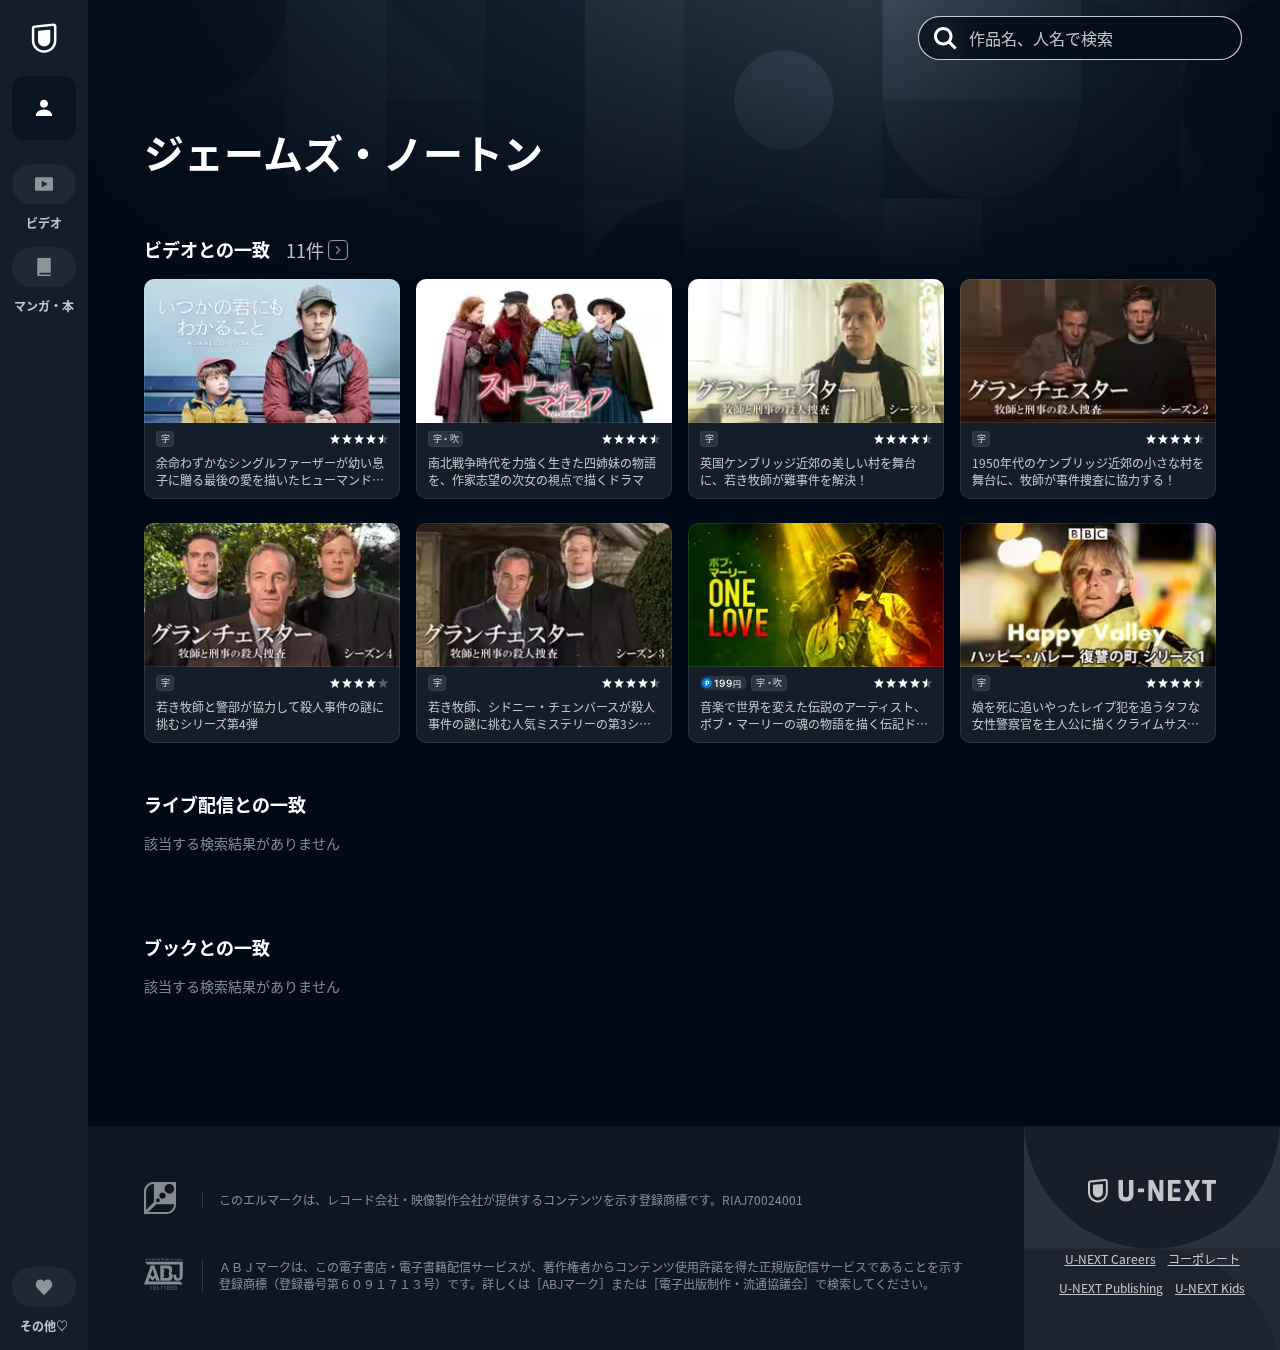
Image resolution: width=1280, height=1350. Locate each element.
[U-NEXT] (44, 38)
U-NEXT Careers (1110, 1259)
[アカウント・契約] (44, 108)
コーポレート (1204, 1259)
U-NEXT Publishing (1111, 1288)
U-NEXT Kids (1210, 1288)
